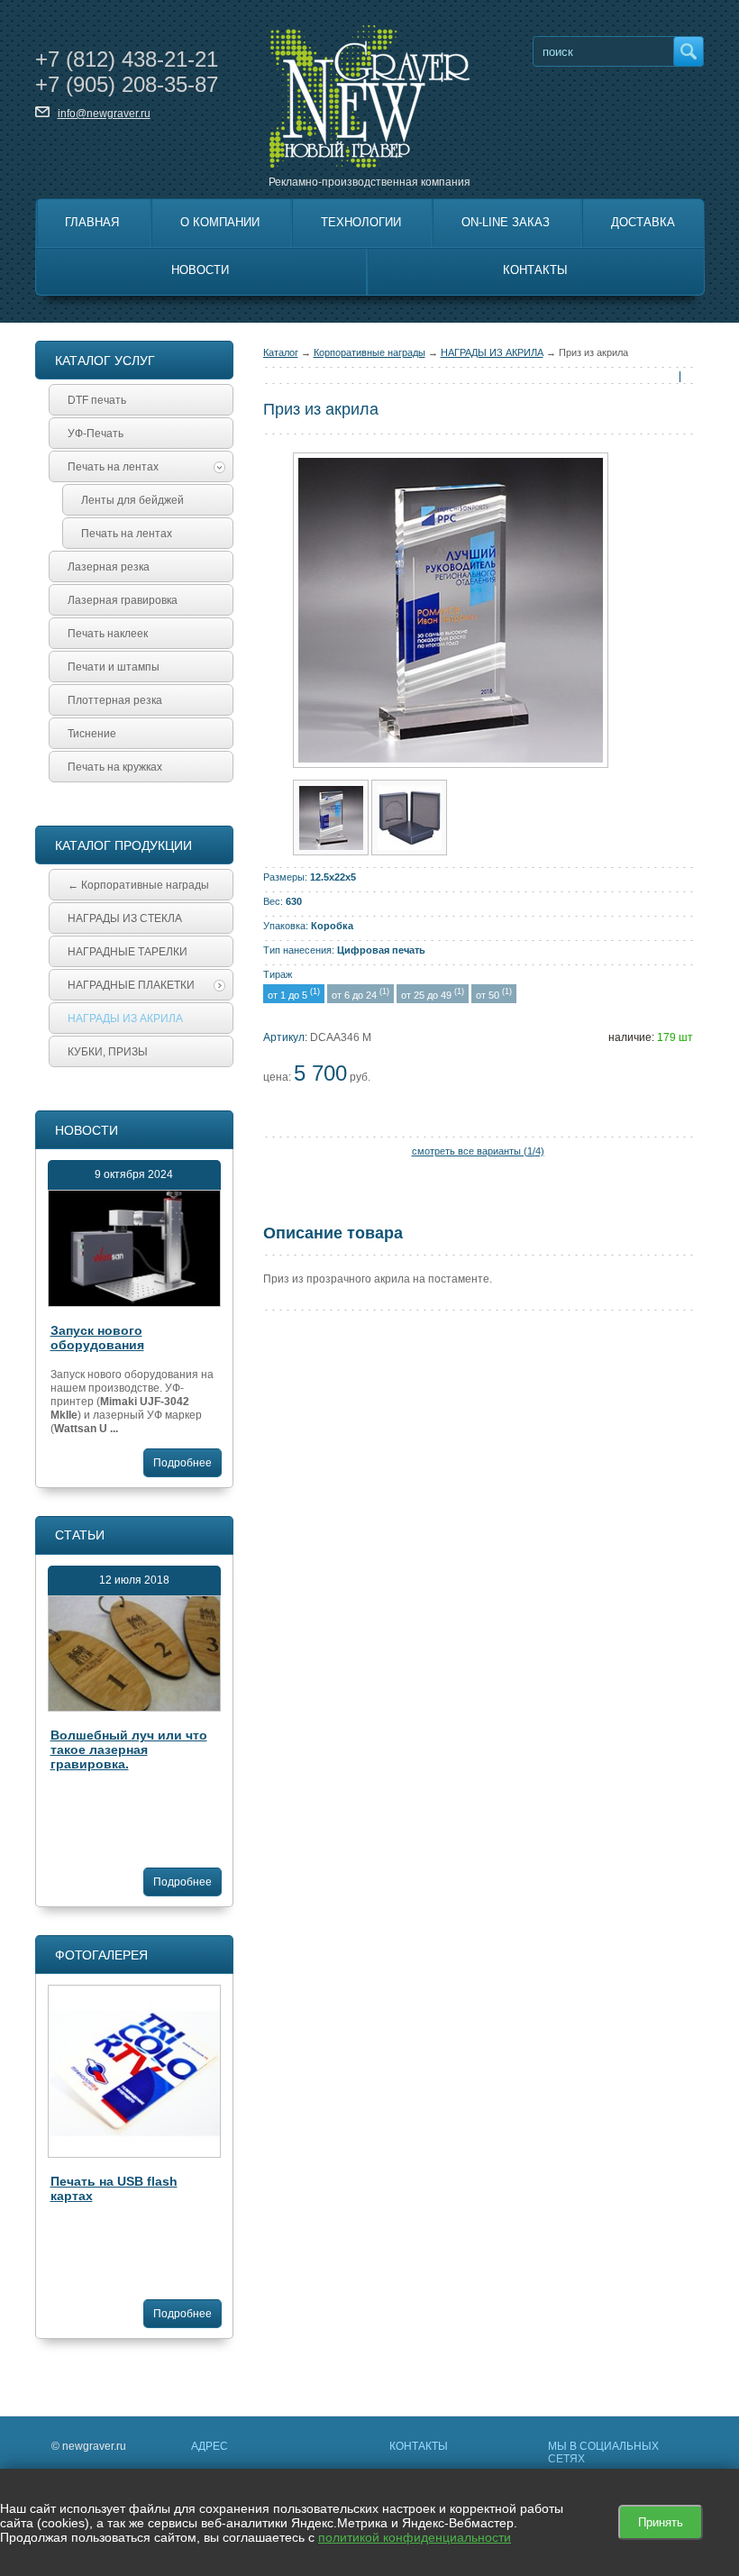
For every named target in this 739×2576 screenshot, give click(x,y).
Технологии (361, 222)
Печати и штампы (114, 667)
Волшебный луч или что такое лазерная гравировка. (129, 1749)
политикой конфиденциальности (415, 2537)
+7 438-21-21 (127, 59)
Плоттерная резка (115, 700)
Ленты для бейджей (132, 500)
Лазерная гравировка (123, 600)
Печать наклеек (108, 634)
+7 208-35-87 (127, 84)
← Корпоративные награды (138, 885)
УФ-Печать (96, 434)
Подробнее (182, 1463)
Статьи (80, 1535)
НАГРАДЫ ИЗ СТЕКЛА (125, 918)
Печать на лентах (113, 467)
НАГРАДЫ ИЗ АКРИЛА (492, 352)
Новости (200, 270)
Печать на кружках (115, 767)
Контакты (535, 270)
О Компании (220, 222)
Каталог (281, 352)
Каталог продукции (123, 845)
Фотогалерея (101, 1955)
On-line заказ (506, 222)
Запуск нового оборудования (97, 1338)
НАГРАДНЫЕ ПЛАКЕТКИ (131, 985)
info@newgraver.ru (104, 114)
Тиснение (92, 734)
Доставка (643, 222)
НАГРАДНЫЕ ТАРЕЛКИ (128, 952)
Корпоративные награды (369, 352)
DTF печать (97, 400)
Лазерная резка (109, 567)
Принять (661, 2522)
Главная (92, 222)
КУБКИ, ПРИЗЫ (108, 1052)
